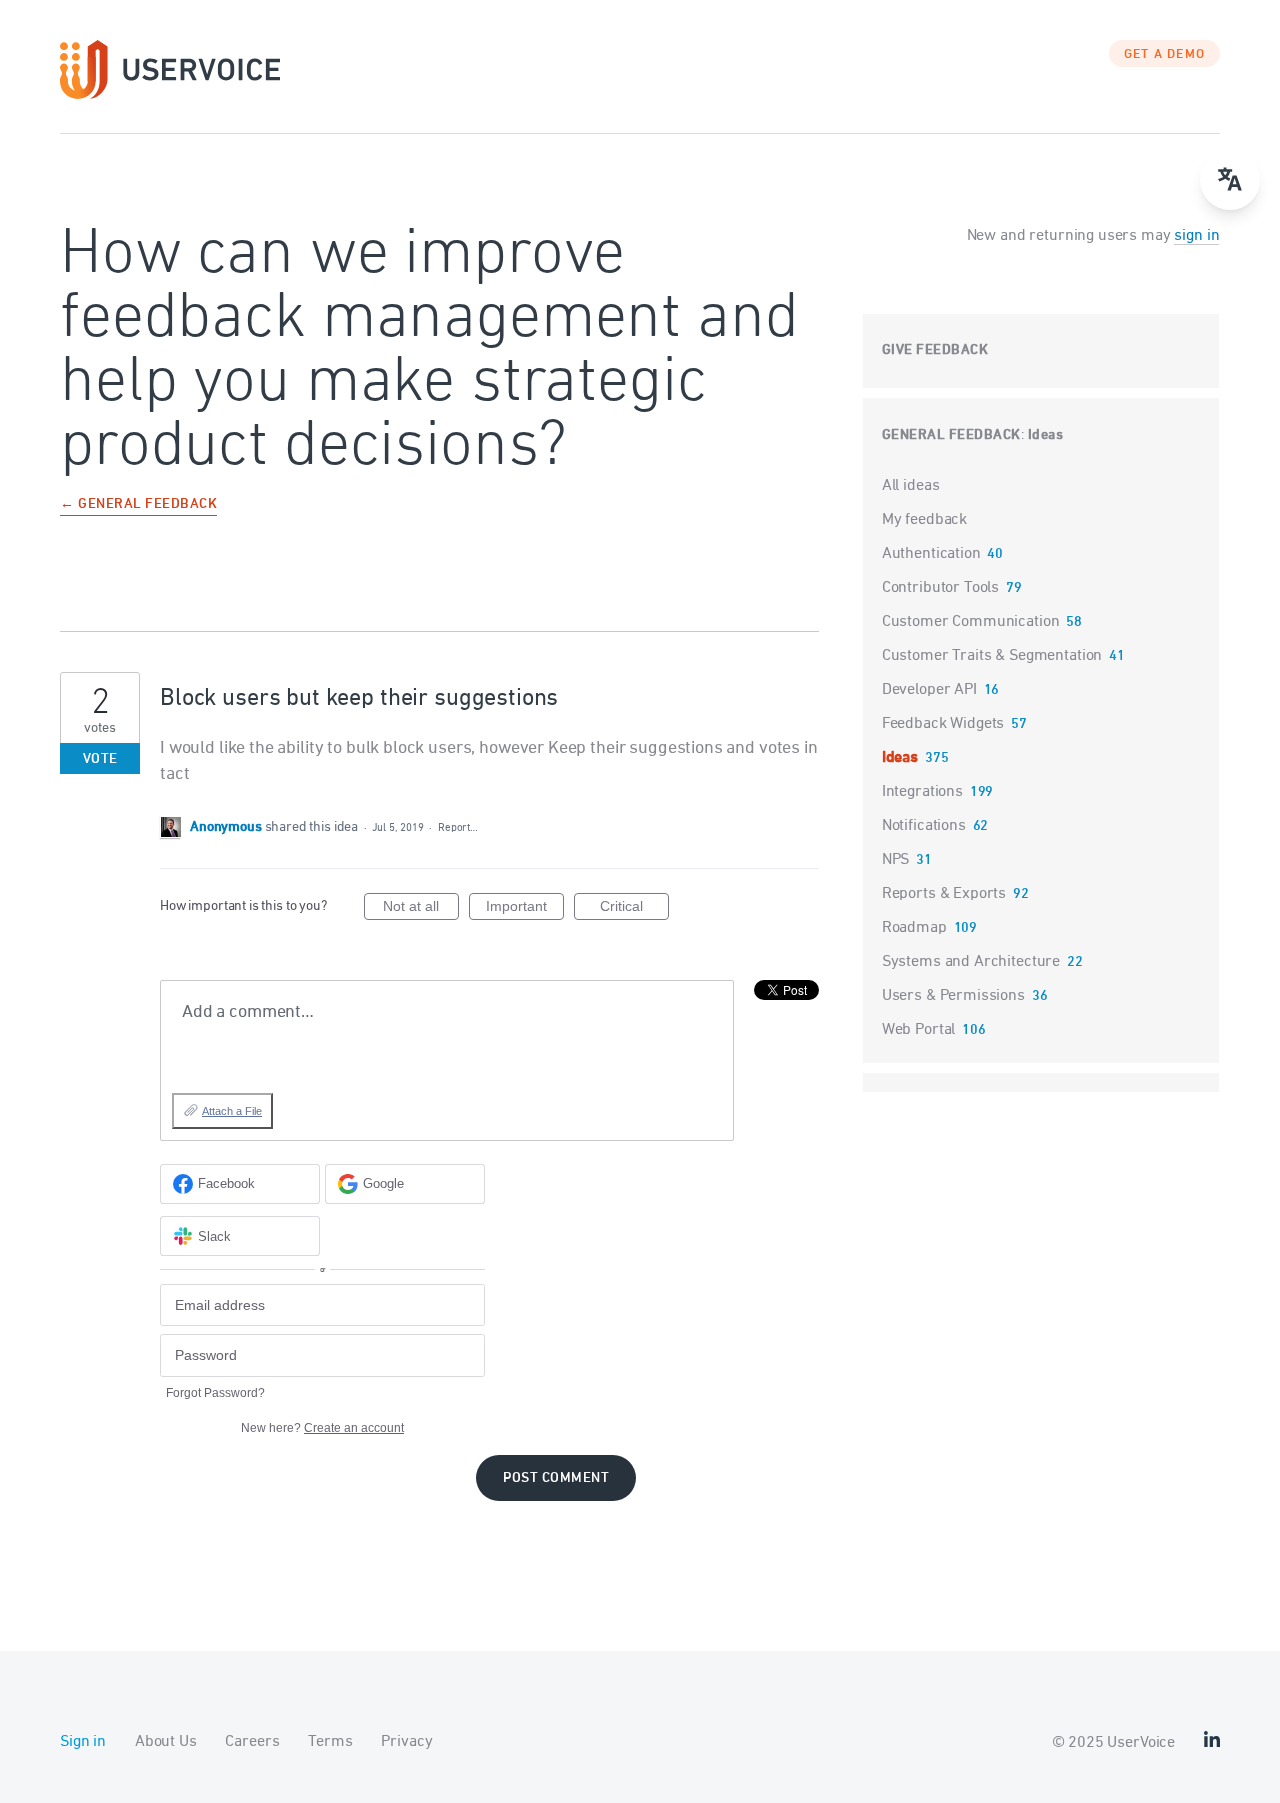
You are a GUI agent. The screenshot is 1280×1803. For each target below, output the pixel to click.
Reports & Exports (944, 894)
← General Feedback (138, 505)
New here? (322, 1428)
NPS (896, 860)
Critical (634, 909)
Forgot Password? (215, 1393)
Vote (100, 759)
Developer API (929, 690)
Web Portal (919, 1030)
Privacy (406, 1742)
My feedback (924, 520)
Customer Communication (971, 622)
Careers (252, 1742)
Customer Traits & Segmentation (992, 656)
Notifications (924, 826)
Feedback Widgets (943, 724)
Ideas (1046, 435)
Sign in (83, 1742)
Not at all (421, 909)
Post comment (556, 1478)
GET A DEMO (1165, 55)
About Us (166, 1742)
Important (525, 909)
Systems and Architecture (971, 962)
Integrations (922, 792)
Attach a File (232, 1111)
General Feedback (951, 435)
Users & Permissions (953, 996)
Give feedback (935, 350)
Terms (330, 1742)
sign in (1196, 236)
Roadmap (914, 928)
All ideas (911, 486)
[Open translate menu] (1230, 180)
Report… (458, 827)
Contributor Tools (940, 588)
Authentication (931, 554)
